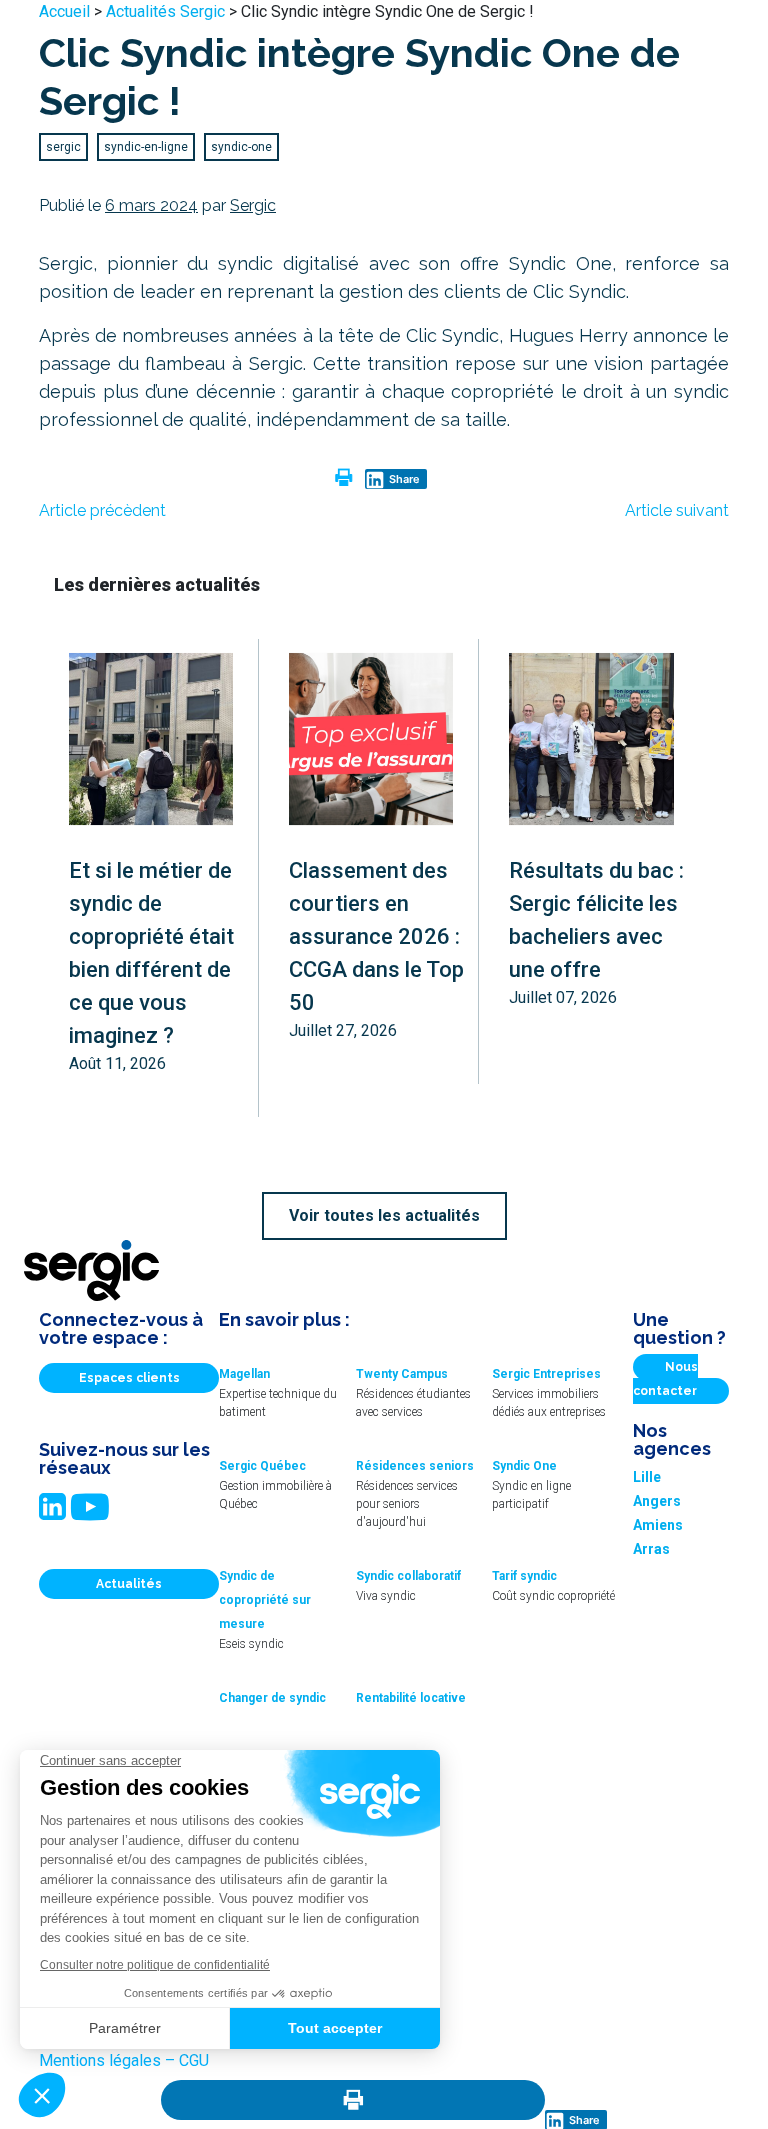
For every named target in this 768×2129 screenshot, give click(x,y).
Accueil (64, 11)
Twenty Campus (402, 1374)
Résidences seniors (415, 1466)
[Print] (353, 2100)
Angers (657, 1501)
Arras (651, 1549)
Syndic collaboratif (408, 1576)
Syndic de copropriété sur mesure (265, 1600)
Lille (647, 1477)
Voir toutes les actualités (384, 1215)
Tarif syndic (524, 1576)
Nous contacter (665, 1379)
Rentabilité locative (411, 1698)
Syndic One (524, 1466)
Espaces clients (129, 1378)
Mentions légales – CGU (124, 2060)
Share (404, 479)
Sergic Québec (262, 1466)
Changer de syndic (272, 1698)
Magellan (244, 1374)
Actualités (129, 1584)
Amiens (658, 1525)
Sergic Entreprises (546, 1374)
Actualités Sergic (165, 11)
